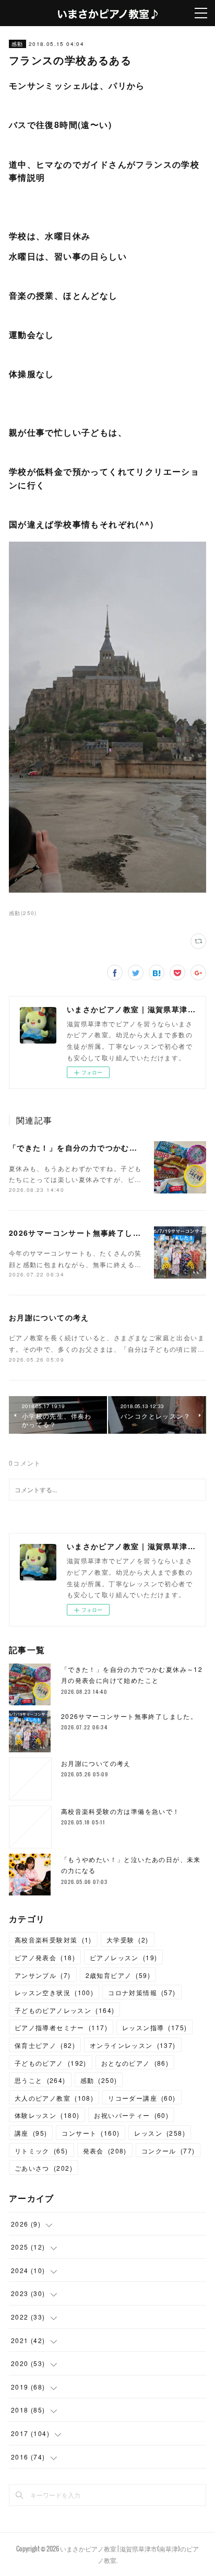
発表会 (105, 2151)
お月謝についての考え (49, 1317)
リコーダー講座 (142, 2098)
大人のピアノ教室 (54, 2098)
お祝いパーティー (131, 2115)
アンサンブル (43, 1975)
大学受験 (128, 1940)
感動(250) (23, 913)
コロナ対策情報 (142, 1992)
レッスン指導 (154, 2027)
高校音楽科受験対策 (53, 1940)
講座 (31, 2133)
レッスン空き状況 (54, 1992)
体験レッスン (47, 2115)
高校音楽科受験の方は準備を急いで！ (121, 1811)
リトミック (41, 2151)
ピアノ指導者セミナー (61, 2027)
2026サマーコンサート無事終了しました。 (87, 1233)
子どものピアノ (51, 2063)
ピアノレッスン (123, 1957)
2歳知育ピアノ (118, 1975)
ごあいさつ (44, 2168)
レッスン (160, 2133)
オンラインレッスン (133, 2045)
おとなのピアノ (135, 2063)
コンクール (168, 2151)
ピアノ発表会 (45, 1957)
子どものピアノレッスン (64, 2010)
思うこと (40, 2080)
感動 (17, 44)
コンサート (91, 2133)
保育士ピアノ (45, 2045)
